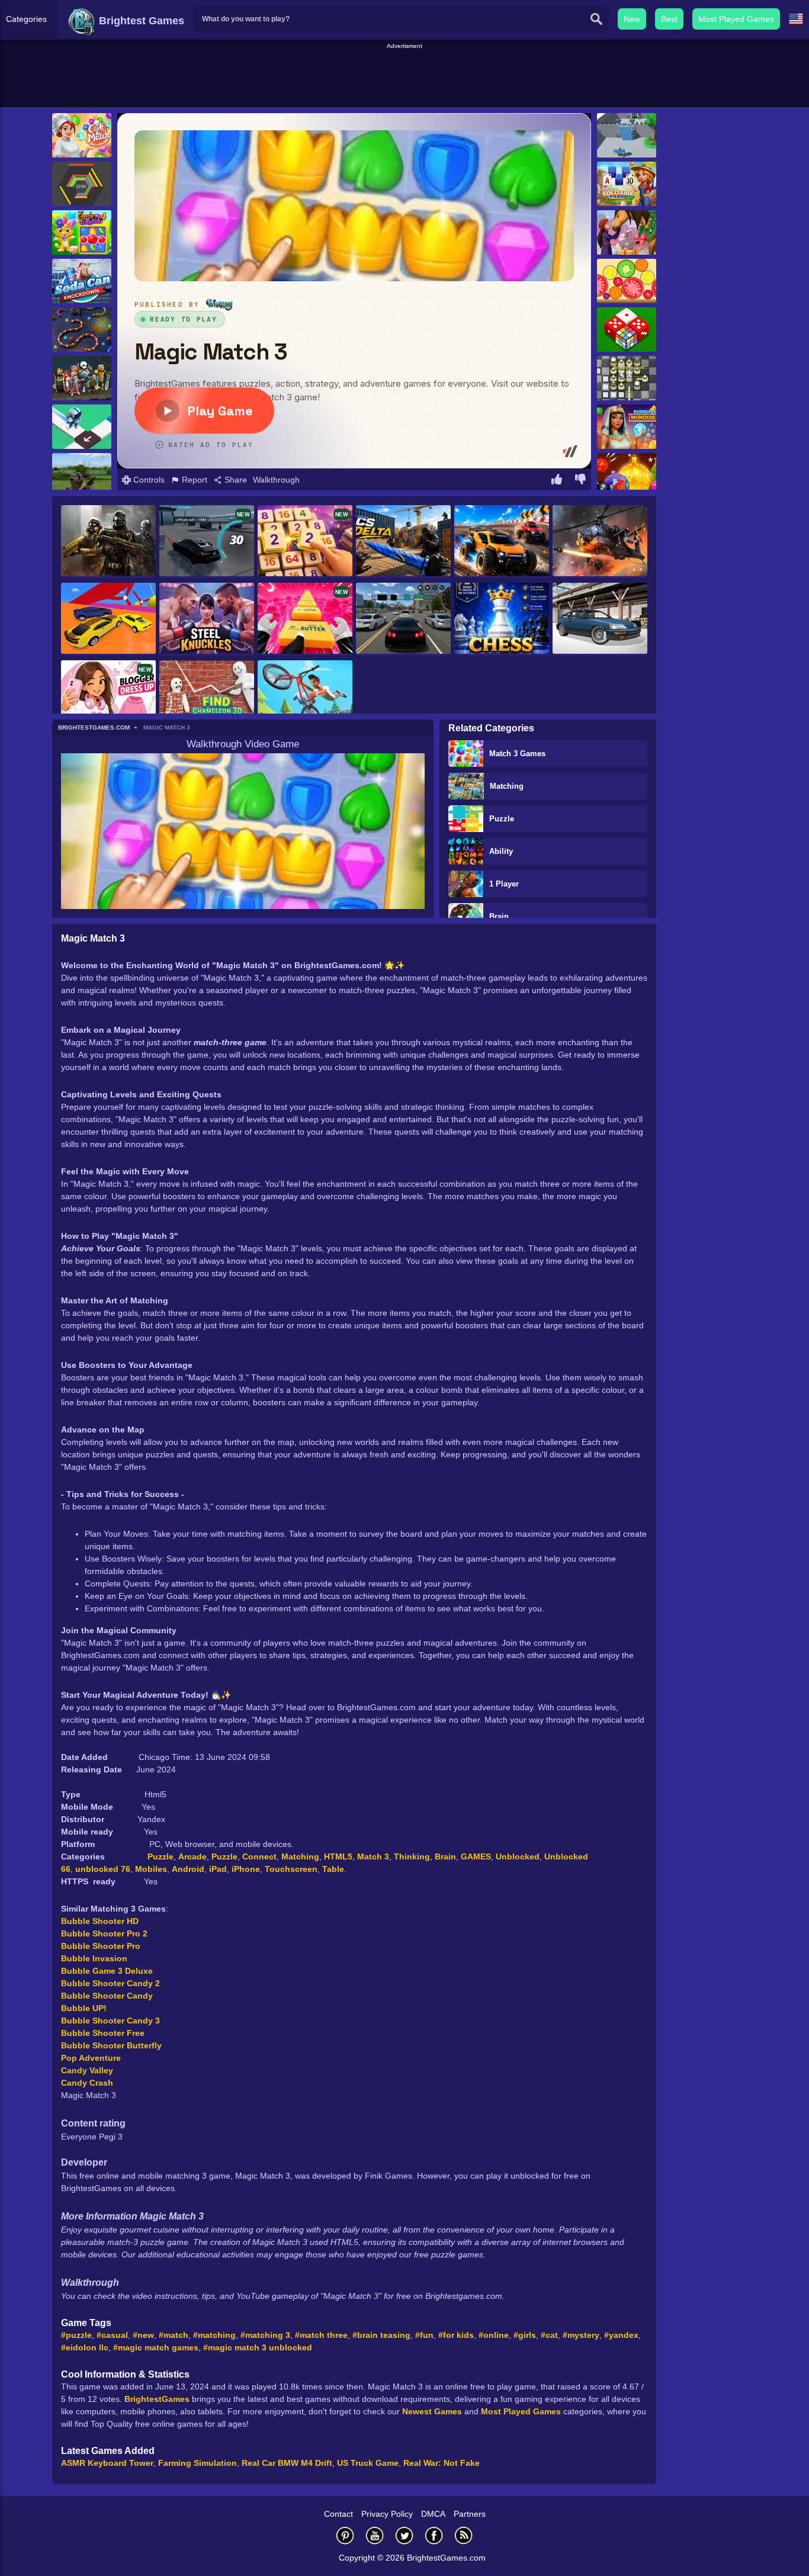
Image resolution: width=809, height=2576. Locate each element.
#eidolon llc (85, 2347)
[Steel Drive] (502, 542)
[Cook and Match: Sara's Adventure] (82, 135)
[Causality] (82, 427)
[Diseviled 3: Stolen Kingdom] (82, 378)
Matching (507, 786)
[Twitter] (404, 2535)
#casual (112, 2335)
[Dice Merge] (627, 330)
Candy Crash (87, 2083)
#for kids (456, 2335)
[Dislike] (580, 481)
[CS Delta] (403, 542)
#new (143, 2335)
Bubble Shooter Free (103, 2033)
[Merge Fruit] (627, 281)
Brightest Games (140, 21)
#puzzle (76, 2335)
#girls (525, 2335)
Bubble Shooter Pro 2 (104, 1933)
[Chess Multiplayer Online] (502, 619)
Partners (470, 2514)
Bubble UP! (84, 2008)
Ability (501, 851)
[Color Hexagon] (82, 184)
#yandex (621, 2335)
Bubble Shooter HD (100, 1921)
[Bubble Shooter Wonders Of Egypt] (627, 427)
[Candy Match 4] (82, 232)
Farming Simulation (198, 2463)
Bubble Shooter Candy (107, 1996)
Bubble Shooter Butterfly (111, 2045)
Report (193, 480)
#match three (321, 2335)
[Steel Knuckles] (207, 619)
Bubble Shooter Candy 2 (110, 1983)
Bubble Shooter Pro (101, 1946)
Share (235, 480)
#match (174, 2335)
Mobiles (151, 1869)
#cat (549, 2335)
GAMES (476, 1856)
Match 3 (373, 1856)
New (632, 19)
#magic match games (156, 2347)
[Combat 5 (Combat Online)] (108, 542)
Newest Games (432, 2411)
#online (494, 2335)
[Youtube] (375, 2535)
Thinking (412, 1856)
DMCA (433, 2514)
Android (188, 1869)
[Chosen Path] (627, 135)
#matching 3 (265, 2335)
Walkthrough (276, 480)
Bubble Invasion (94, 1958)
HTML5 (338, 1856)
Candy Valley (87, 2070)
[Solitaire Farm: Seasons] (627, 184)
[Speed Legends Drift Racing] (600, 619)
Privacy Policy (387, 2514)
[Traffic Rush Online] (403, 619)
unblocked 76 (103, 1869)
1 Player (504, 884)
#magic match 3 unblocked (258, 2347)
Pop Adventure (91, 2058)
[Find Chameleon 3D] (207, 697)
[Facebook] (434, 2535)
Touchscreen (291, 1869)
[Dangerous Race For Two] (108, 619)
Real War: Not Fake (442, 2463)
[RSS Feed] (464, 2535)
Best (669, 19)
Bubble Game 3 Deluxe (107, 1971)
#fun (424, 2335)
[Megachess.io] (627, 378)
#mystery (581, 2335)
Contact (338, 2514)
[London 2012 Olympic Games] (82, 475)
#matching (214, 2335)
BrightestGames (157, 2399)
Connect (259, 1856)
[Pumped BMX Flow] (305, 697)
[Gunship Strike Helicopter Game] (600, 542)
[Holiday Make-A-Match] (627, 232)
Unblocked (518, 1856)
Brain (499, 916)
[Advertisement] (404, 78)
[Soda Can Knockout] (82, 281)
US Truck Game (368, 2463)
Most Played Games (736, 19)
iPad (218, 1869)
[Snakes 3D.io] (82, 330)
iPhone (246, 1869)
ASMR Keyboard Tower (107, 2463)
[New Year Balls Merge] (627, 475)
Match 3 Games (517, 754)
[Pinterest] (345, 2535)
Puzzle (502, 819)
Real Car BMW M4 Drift (287, 2463)
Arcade (192, 1856)
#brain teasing (381, 2335)
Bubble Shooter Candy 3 (110, 2021)
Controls (148, 480)
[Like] (557, 481)
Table (333, 1869)
